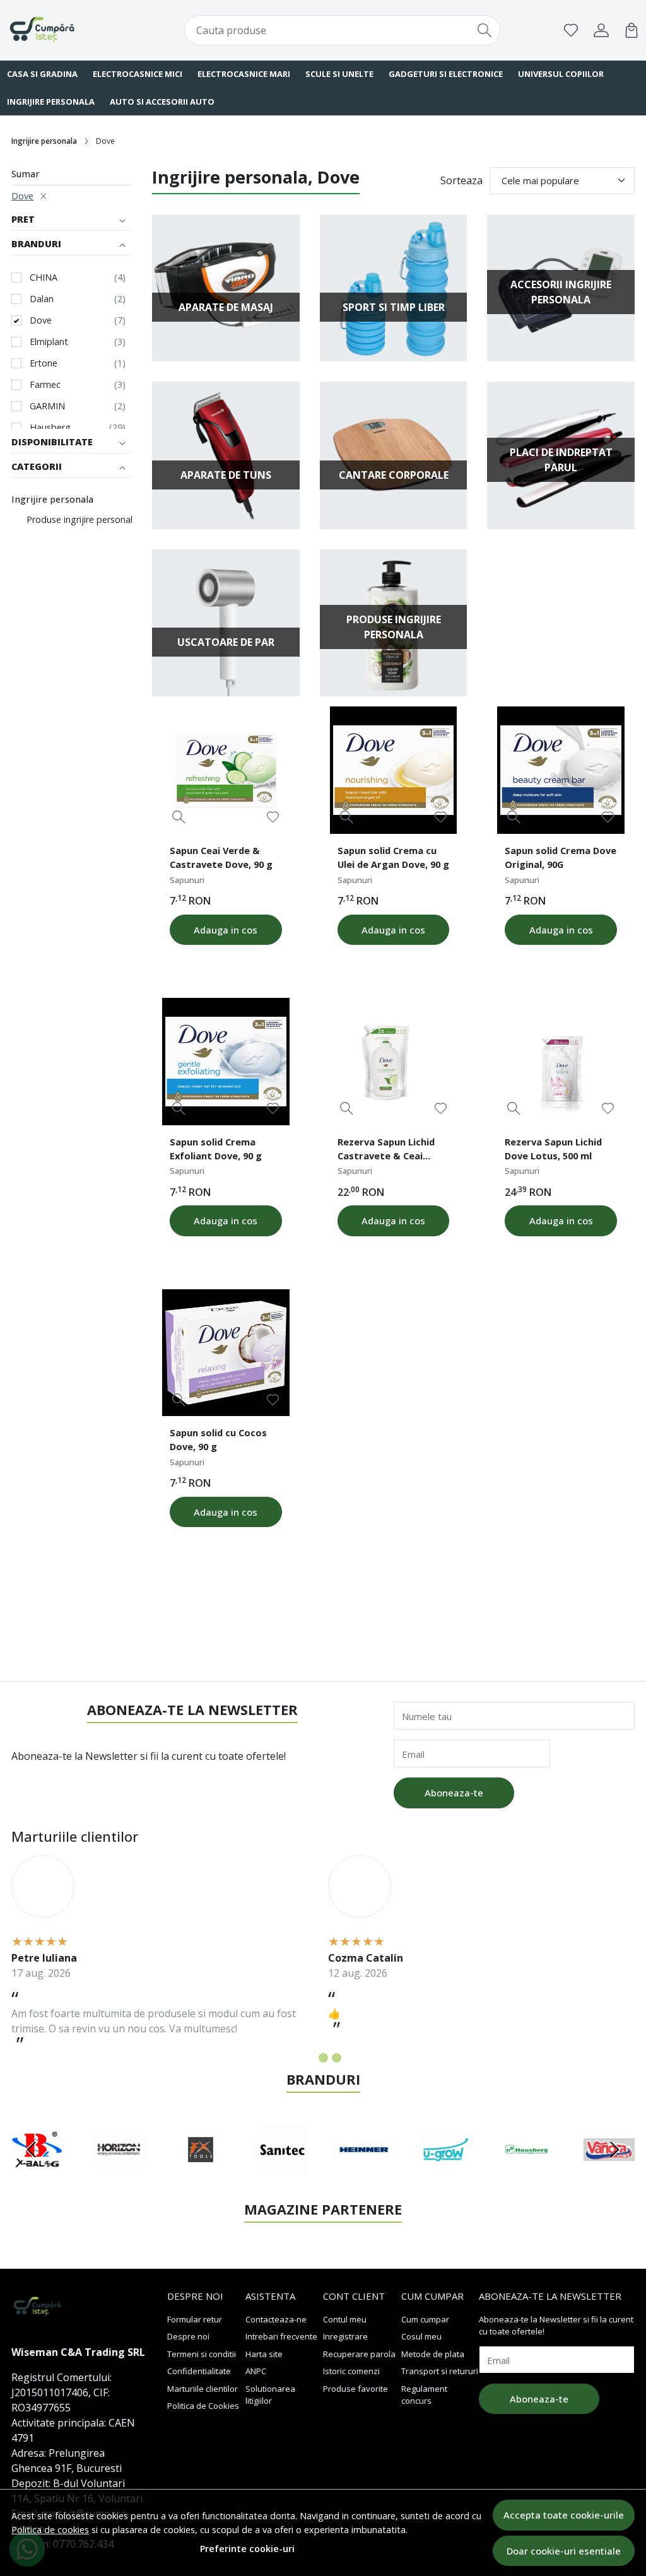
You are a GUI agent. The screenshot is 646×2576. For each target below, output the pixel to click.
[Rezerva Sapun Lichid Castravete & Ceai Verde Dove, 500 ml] (394, 1062)
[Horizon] (119, 2174)
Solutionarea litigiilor (270, 2395)
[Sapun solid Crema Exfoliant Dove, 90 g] (226, 1062)
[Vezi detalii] (179, 817)
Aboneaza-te (454, 1793)
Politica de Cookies (203, 2406)
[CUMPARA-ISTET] (64, 30)
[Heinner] (364, 2174)
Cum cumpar (425, 2319)
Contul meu (345, 2319)
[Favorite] (571, 30)
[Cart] (631, 30)
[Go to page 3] (337, 2058)
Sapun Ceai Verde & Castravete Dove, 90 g (221, 857)
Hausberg (50, 427)
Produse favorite (355, 2389)
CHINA (44, 277)
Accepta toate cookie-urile (564, 2515)
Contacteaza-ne (276, 2319)
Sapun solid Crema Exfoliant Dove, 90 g (216, 1149)
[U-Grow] (446, 2174)
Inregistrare (345, 2336)
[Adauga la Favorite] (273, 817)
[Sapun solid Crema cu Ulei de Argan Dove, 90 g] (394, 770)
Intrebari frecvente (281, 2336)
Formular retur (195, 2319)
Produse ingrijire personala (82, 519)
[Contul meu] (601, 30)
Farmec (45, 384)
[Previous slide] (32, 2150)
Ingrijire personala (44, 141)
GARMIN (47, 406)
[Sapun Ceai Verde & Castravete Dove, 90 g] (226, 770)
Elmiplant (49, 342)
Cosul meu (421, 2336)
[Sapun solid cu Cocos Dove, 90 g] (226, 1353)
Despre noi (188, 2336)
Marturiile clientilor (203, 2389)
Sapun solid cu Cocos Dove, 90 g (218, 1439)
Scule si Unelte (339, 74)
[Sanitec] (283, 2174)
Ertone (44, 363)
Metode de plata (433, 2354)
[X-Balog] (37, 2174)
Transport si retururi (440, 2371)
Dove (22, 196)
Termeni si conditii (202, 2354)
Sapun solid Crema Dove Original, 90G (561, 857)
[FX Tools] (201, 2174)
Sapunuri (187, 880)
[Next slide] (614, 2150)
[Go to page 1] (310, 2058)
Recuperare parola (359, 2354)
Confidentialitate (199, 2371)
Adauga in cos (226, 930)
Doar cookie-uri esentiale (564, 2551)
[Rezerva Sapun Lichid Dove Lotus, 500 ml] (561, 1062)
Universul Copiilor (561, 74)
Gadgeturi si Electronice (446, 74)
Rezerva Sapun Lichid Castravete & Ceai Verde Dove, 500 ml (386, 1150)
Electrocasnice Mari (244, 74)
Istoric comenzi (351, 2371)
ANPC (256, 2371)
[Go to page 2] (323, 2058)
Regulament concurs (424, 2395)
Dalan (42, 299)
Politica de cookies (50, 2530)
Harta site (264, 2354)
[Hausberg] (527, 2174)
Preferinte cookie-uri (247, 2549)
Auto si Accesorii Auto (162, 102)
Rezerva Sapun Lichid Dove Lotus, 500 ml (553, 1149)
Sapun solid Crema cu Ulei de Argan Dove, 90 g (393, 857)
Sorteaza (461, 180)
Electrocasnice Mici (138, 74)
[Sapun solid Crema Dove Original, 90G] (561, 770)
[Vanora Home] (609, 2174)
